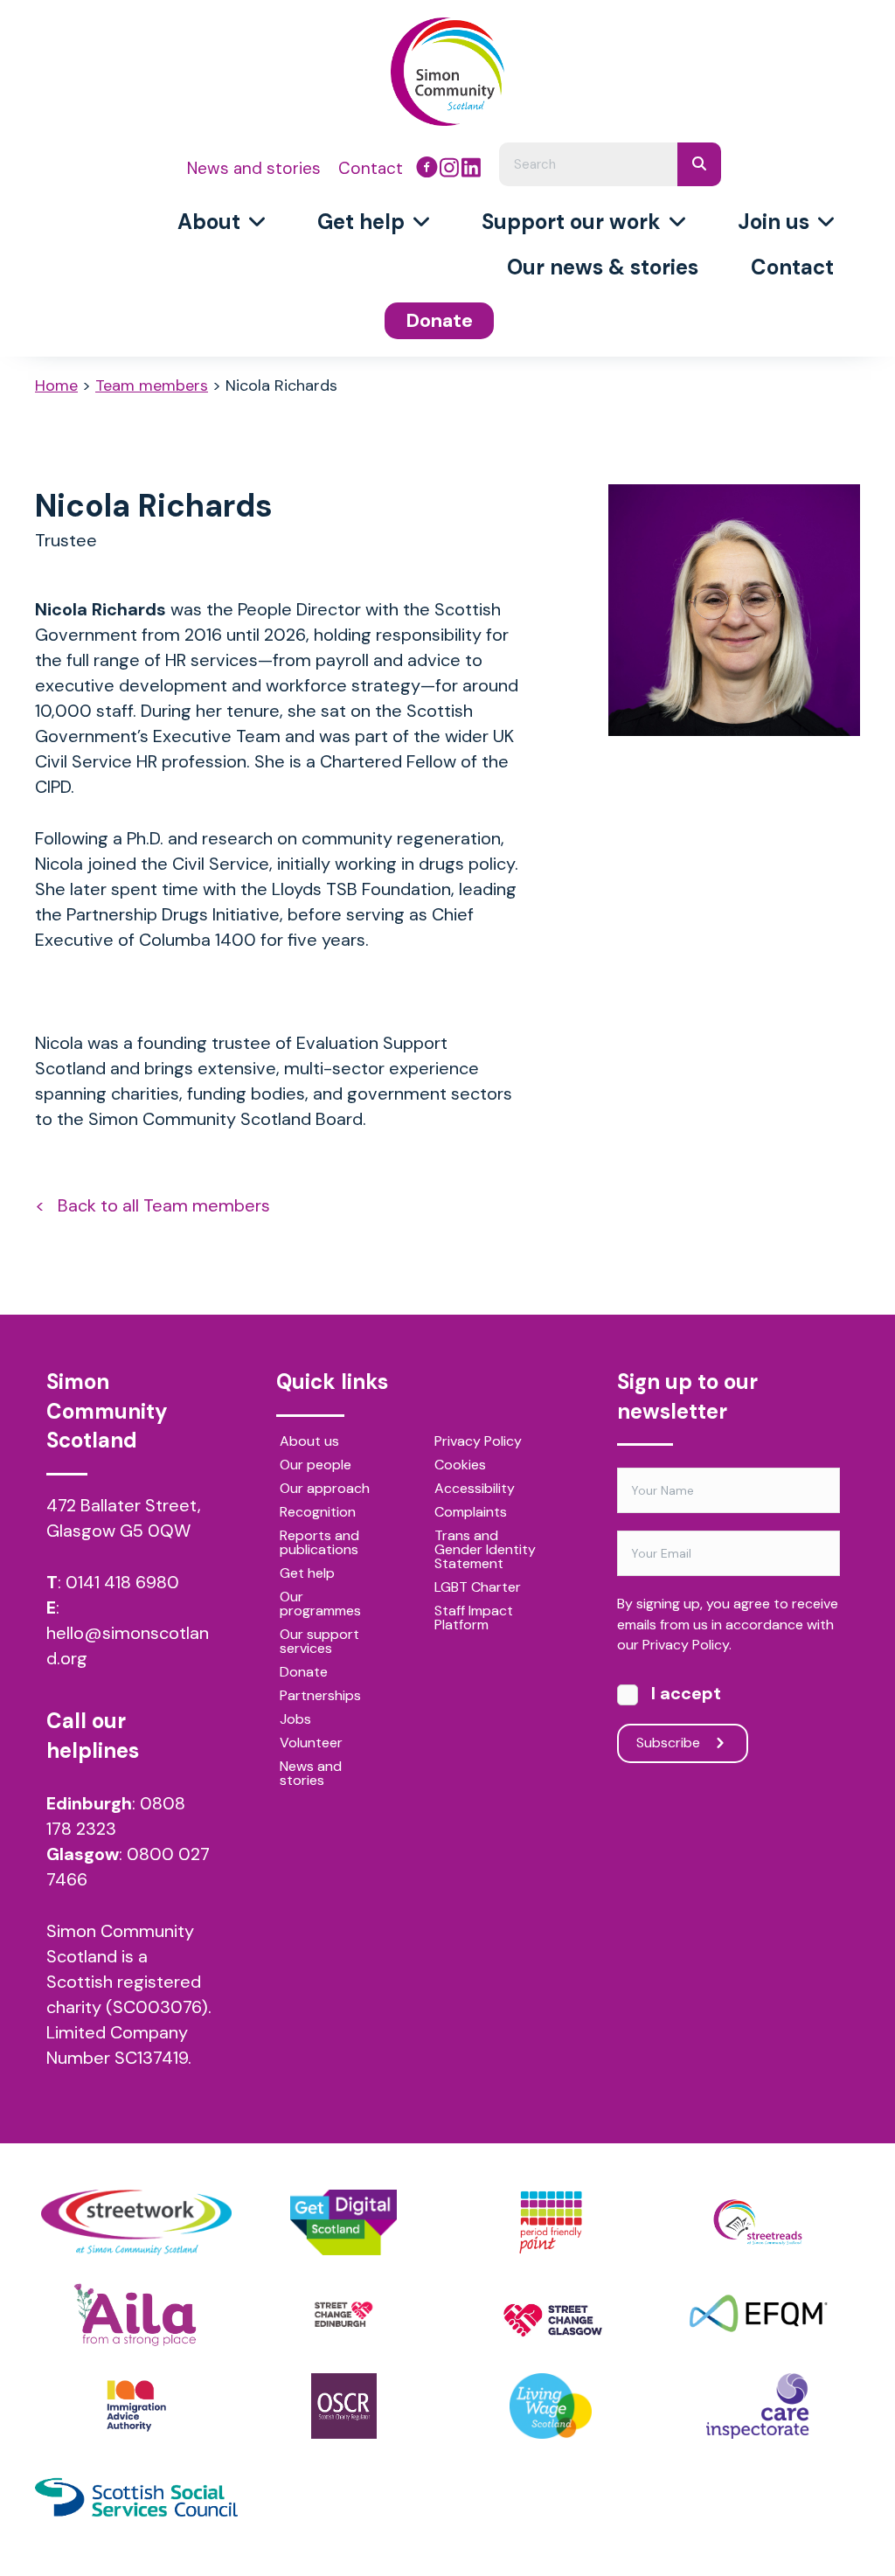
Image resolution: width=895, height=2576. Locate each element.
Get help (307, 1574)
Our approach (325, 1489)
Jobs (295, 1720)
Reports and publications (319, 1544)
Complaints (471, 1513)
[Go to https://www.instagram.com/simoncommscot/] (449, 170)
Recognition (318, 1513)
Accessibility (475, 1489)
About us (309, 1442)
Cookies (460, 1466)
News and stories (311, 1774)
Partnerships (320, 1697)
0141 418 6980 (122, 1582)
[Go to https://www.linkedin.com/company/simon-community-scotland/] (471, 170)
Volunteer (311, 1744)
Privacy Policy (478, 1442)
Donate (304, 1673)
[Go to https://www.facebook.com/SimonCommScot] (427, 170)
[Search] (699, 164)
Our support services (319, 1642)
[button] (683, 1743)
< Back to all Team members (153, 1205)
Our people (316, 1466)
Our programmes (320, 1605)
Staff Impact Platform (474, 1619)
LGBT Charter (478, 1588)
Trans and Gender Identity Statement (485, 1551)
